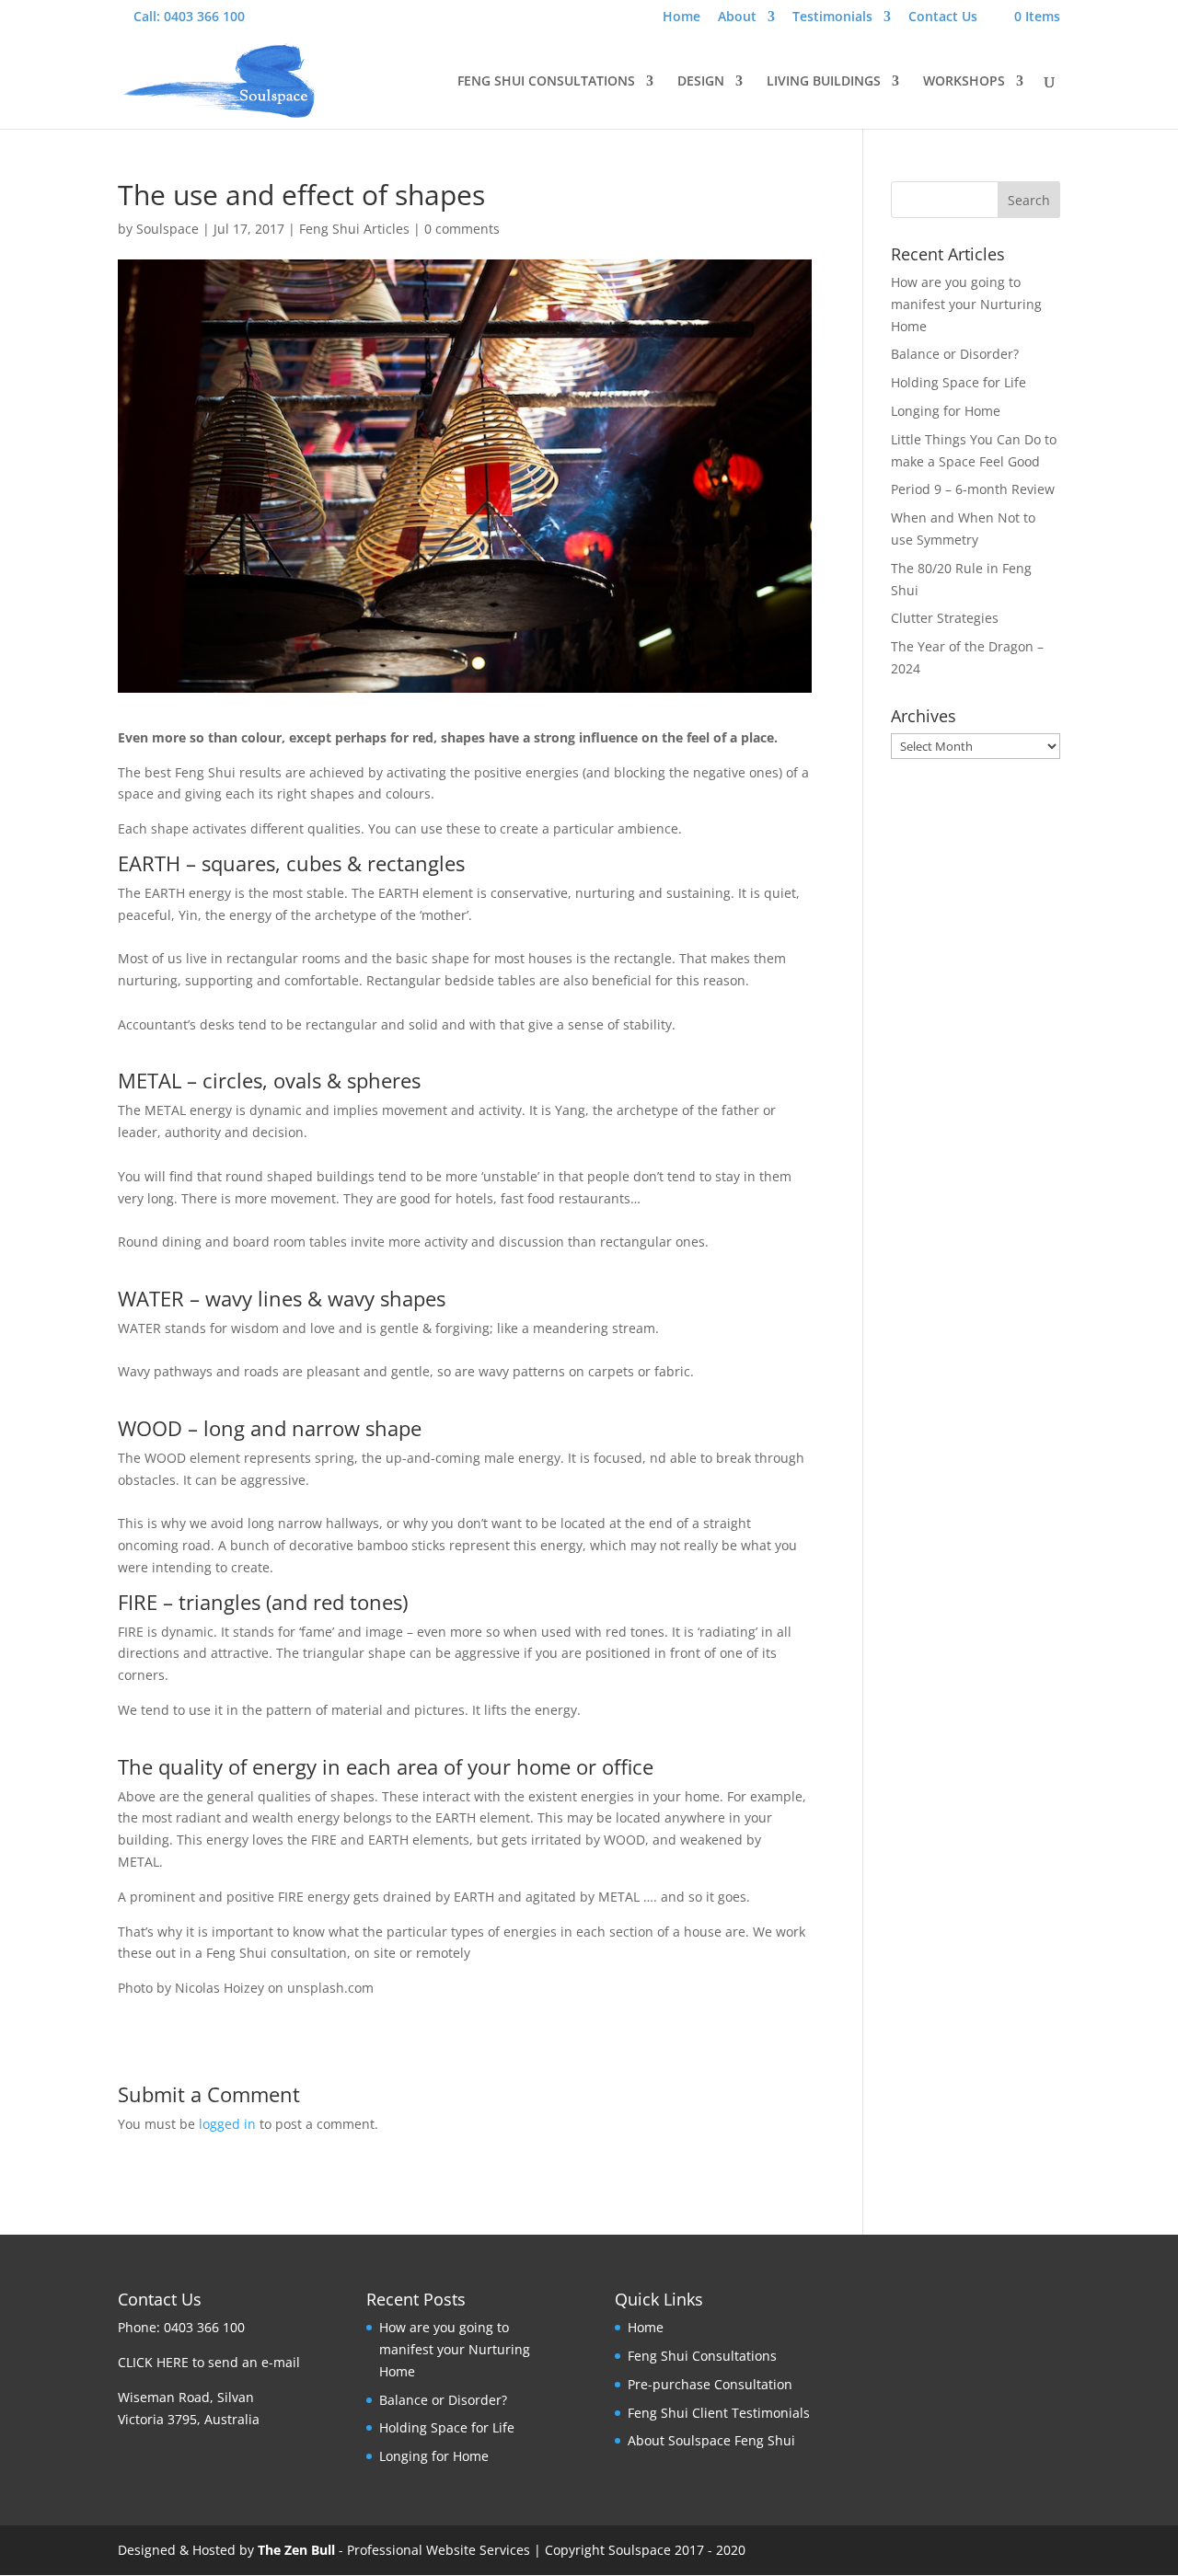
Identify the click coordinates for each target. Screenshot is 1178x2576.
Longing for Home (946, 411)
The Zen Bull (296, 2550)
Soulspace (167, 229)
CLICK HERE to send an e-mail (209, 2362)
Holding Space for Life (959, 382)
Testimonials (832, 17)
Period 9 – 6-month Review (973, 489)
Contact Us (943, 17)
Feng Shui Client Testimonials (719, 2413)
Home (681, 17)
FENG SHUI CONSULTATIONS (546, 82)
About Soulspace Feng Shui (711, 2440)
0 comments (462, 229)
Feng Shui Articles (354, 229)
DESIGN (701, 82)
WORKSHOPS (964, 82)
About (737, 17)
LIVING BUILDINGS (824, 82)
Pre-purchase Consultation (710, 2384)
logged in (227, 2124)
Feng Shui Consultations (702, 2356)
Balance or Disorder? (955, 354)
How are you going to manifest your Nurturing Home (966, 304)
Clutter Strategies (945, 618)
